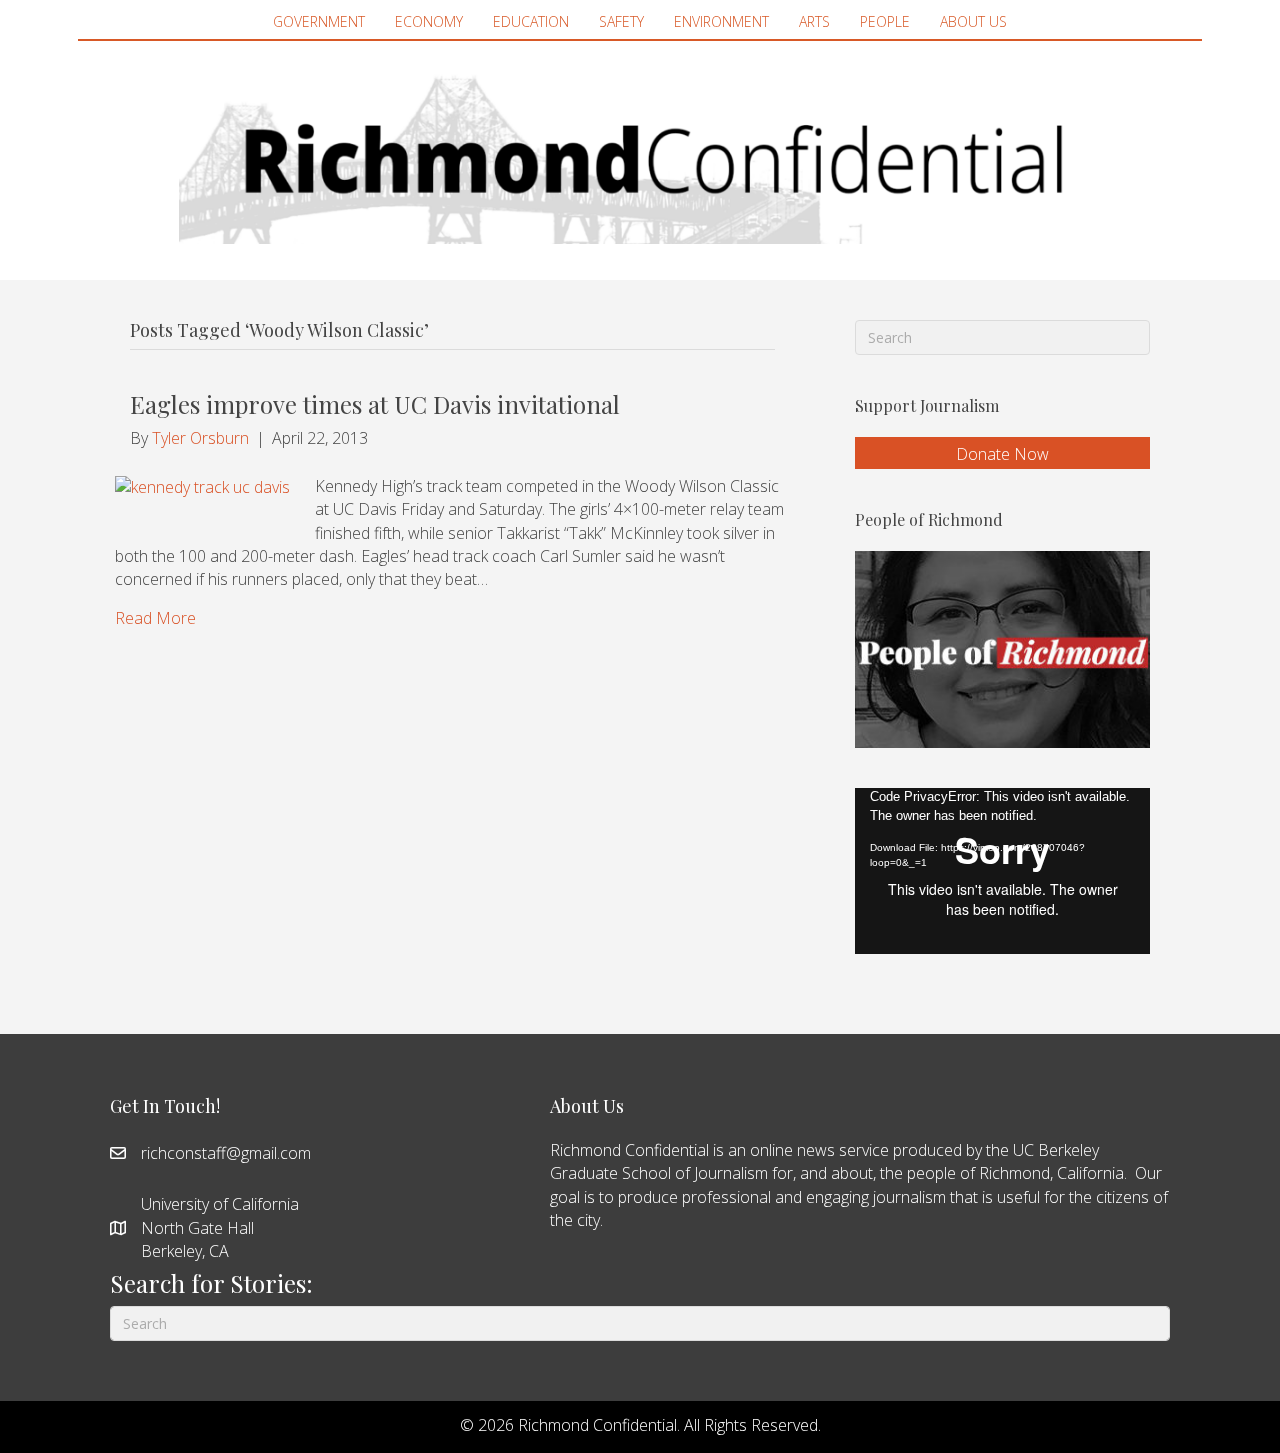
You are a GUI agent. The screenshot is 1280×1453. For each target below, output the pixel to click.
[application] (1002, 871)
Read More (155, 618)
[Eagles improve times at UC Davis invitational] (202, 486)
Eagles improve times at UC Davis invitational (375, 404)
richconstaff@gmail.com (226, 1153)
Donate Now (1002, 454)
